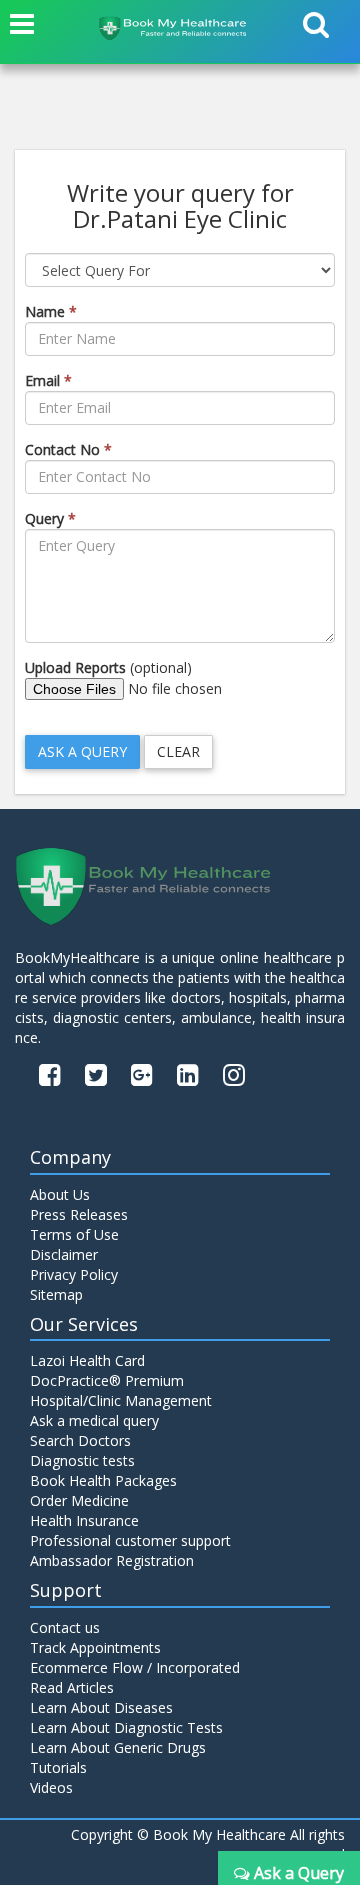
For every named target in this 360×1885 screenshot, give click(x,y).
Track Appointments (95, 1647)
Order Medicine (79, 1500)
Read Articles (72, 1687)
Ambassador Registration (112, 1560)
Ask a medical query (94, 1420)
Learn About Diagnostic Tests (126, 1727)
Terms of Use (74, 1234)
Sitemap (56, 1294)
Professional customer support (130, 1540)
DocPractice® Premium (107, 1380)
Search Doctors (80, 1440)
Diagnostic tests (82, 1460)
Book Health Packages (103, 1480)
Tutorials (58, 1767)
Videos (51, 1787)
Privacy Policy (74, 1274)
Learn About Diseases (101, 1707)
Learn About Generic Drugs (118, 1747)
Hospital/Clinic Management (121, 1400)
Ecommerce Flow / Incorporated (135, 1667)
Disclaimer (64, 1254)
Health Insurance (84, 1520)
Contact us (65, 1627)
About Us (60, 1194)
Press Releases (79, 1214)
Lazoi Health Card (87, 1360)
